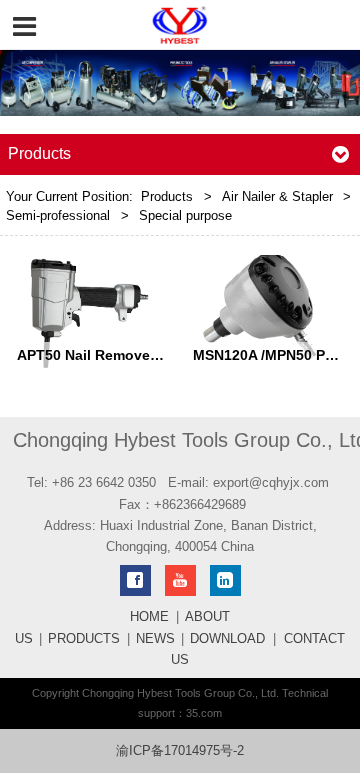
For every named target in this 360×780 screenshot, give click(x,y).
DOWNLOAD (227, 639)
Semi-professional (58, 216)
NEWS (155, 639)
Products (167, 197)
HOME (149, 617)
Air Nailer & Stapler (277, 197)
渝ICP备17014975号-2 (180, 751)
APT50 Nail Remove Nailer (105, 355)
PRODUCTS (84, 639)
